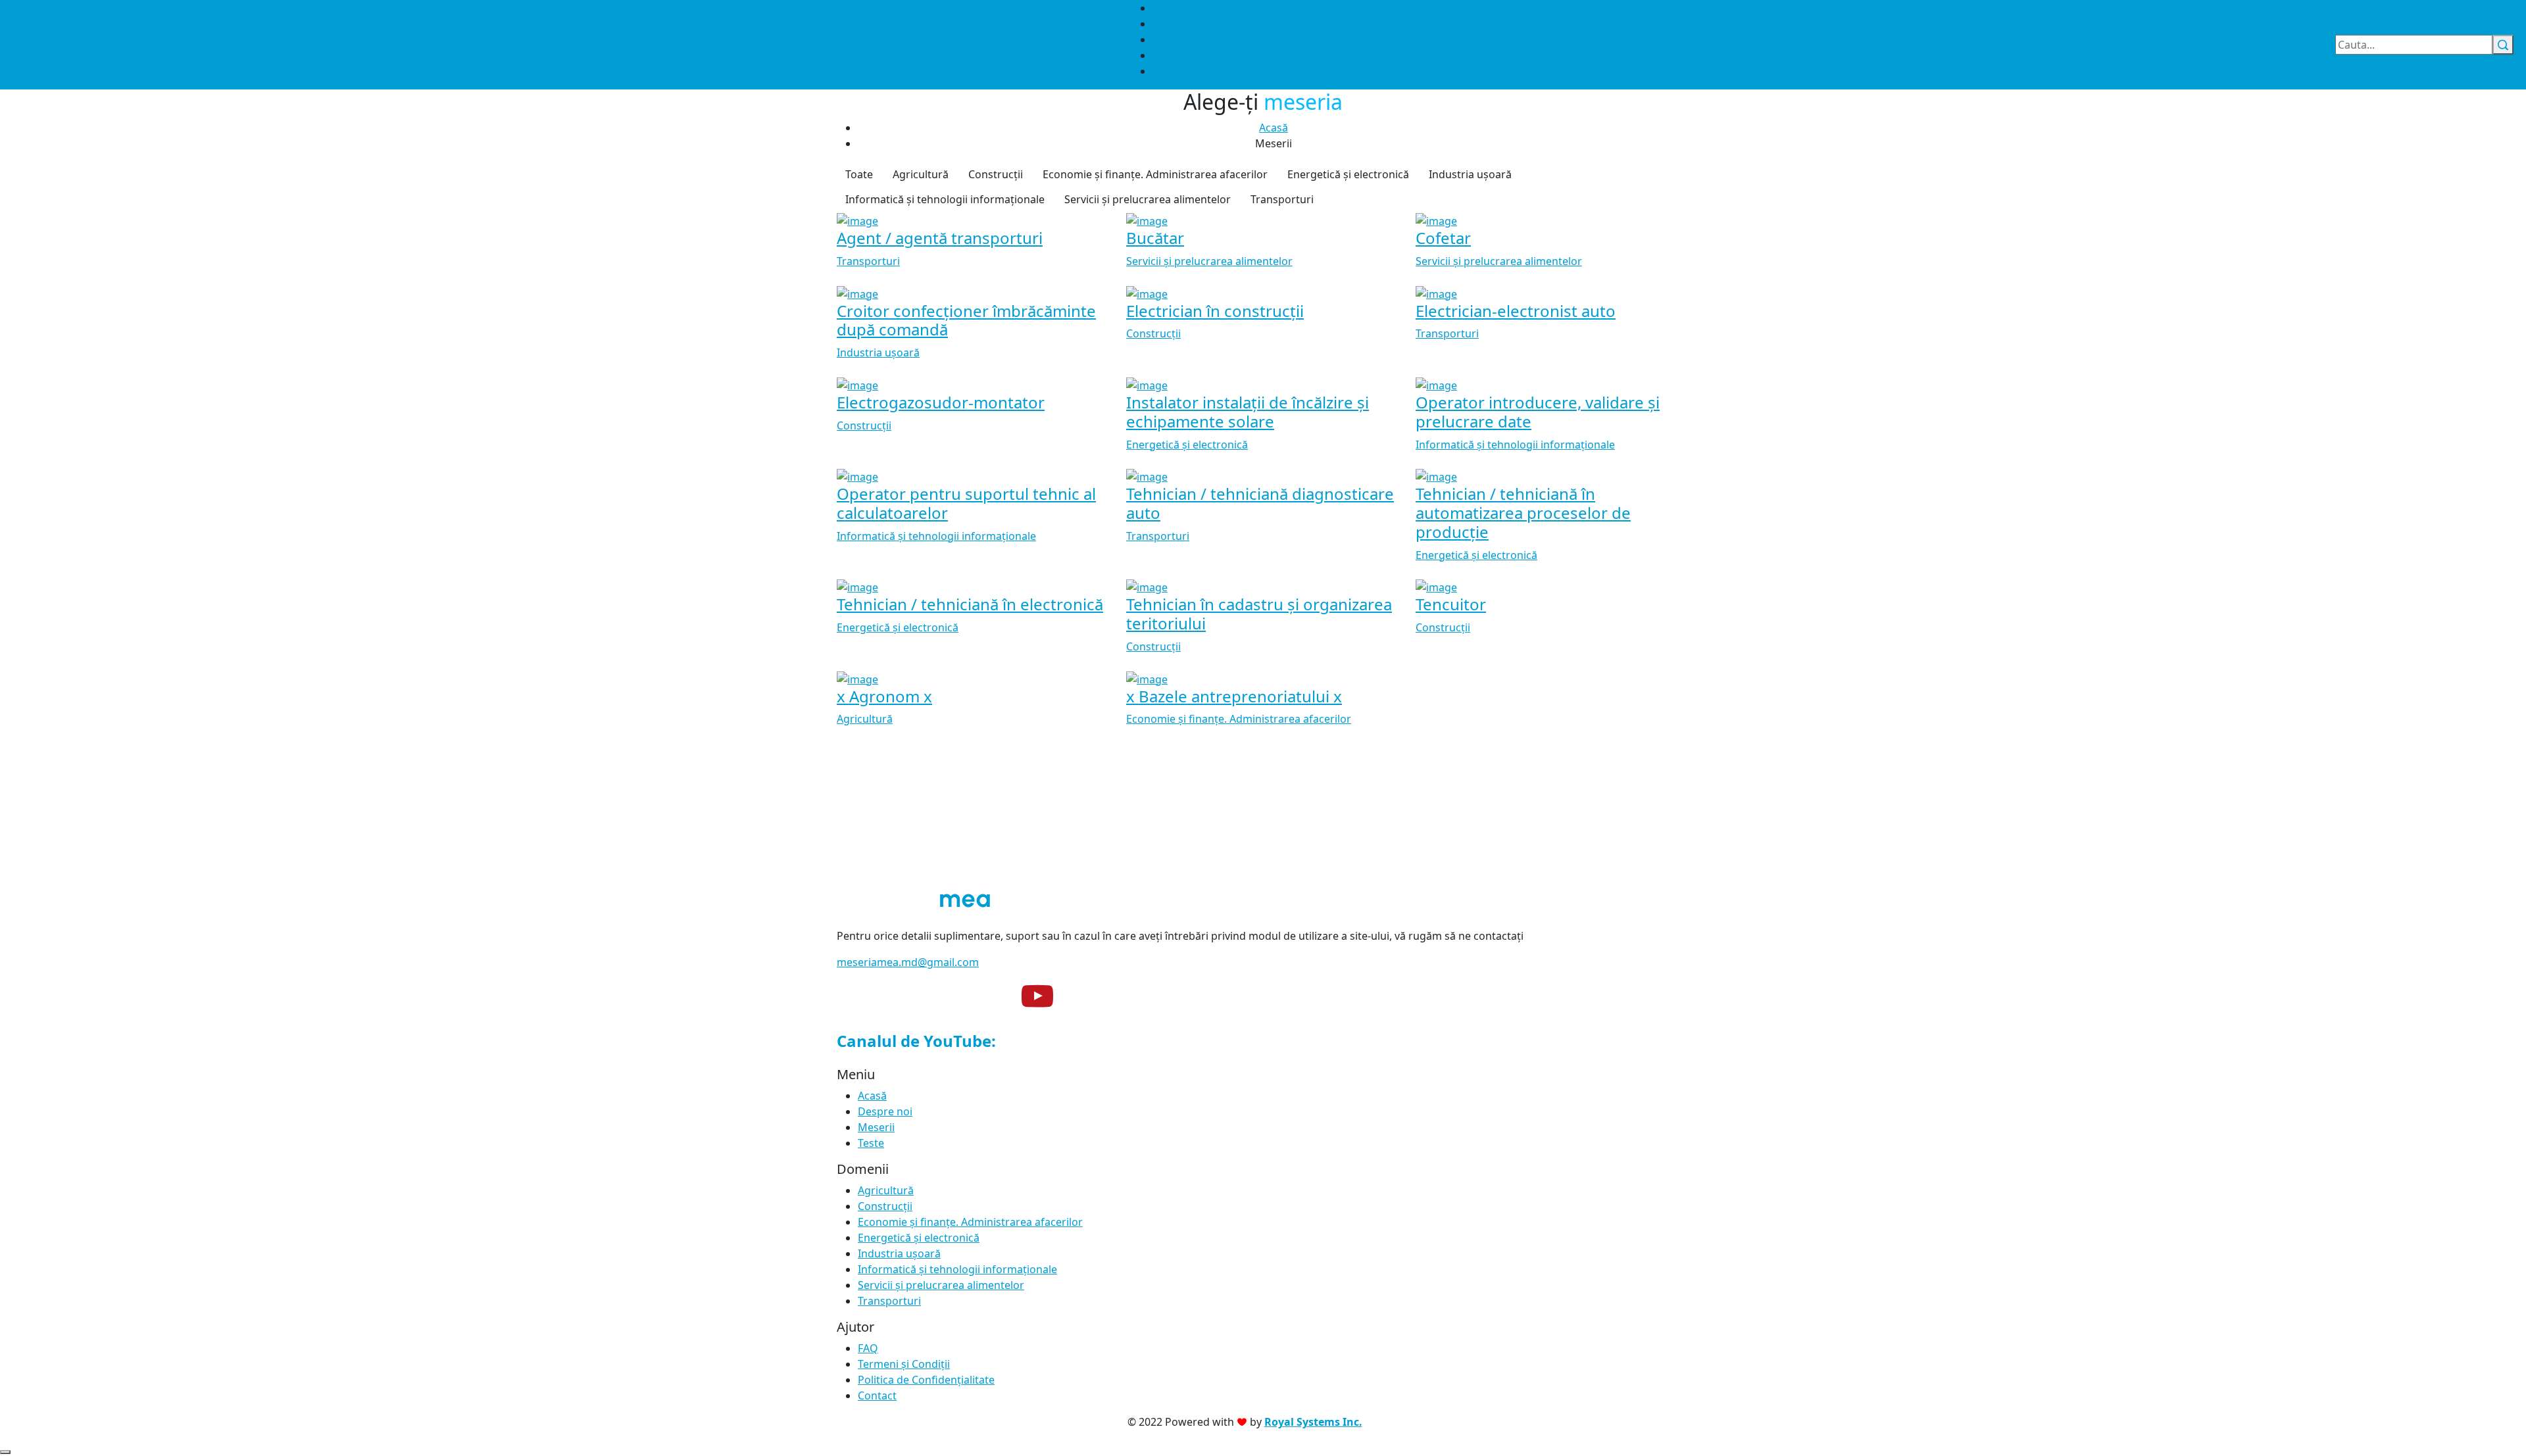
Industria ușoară (1470, 174)
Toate (859, 174)
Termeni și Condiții (904, 1364)
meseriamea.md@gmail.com (908, 962)
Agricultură (921, 174)
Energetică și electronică (1348, 174)
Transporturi (1282, 199)
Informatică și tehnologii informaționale (945, 199)
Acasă (1274, 128)
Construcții (996, 174)
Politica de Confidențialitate (926, 1380)
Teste (1166, 55)
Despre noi (1180, 24)
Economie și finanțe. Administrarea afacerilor (1155, 174)
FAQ (868, 1348)
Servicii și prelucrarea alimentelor (1148, 199)
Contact (1172, 71)
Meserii (1171, 39)
